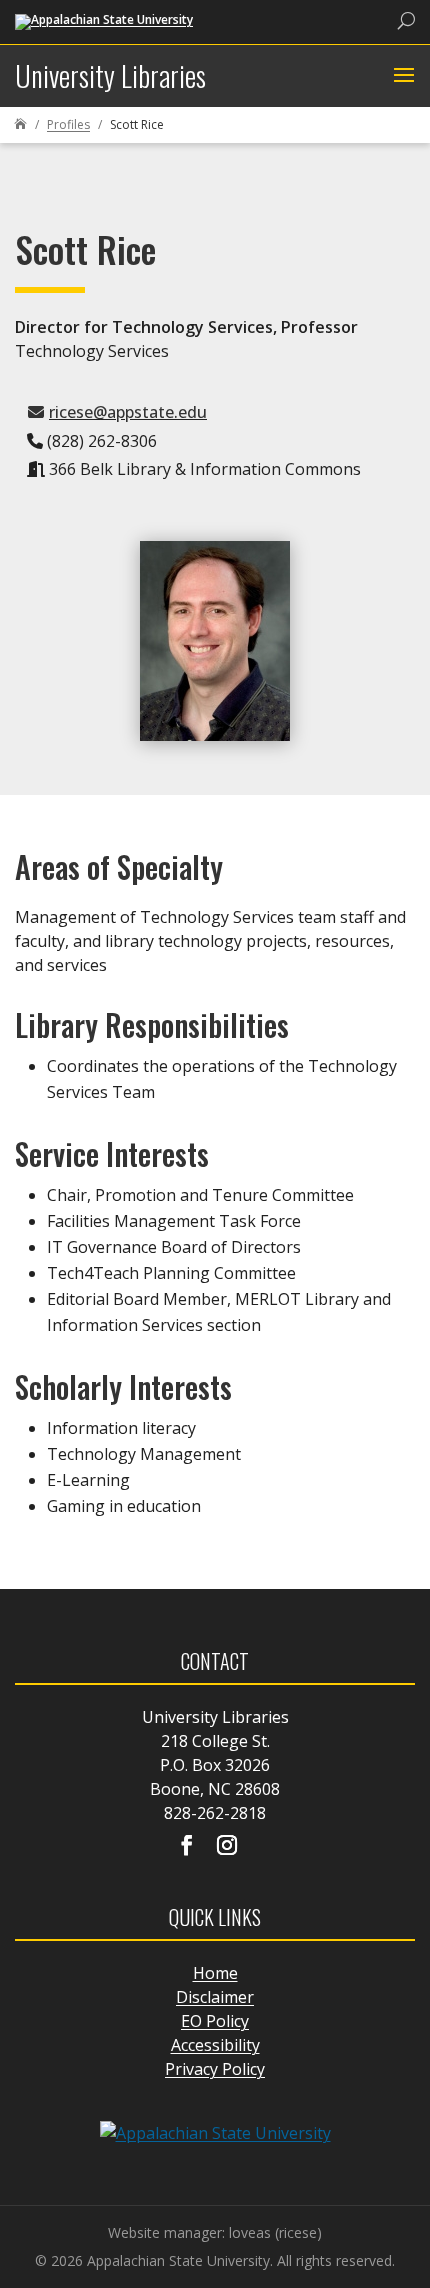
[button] (401, 76)
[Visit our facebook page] (187, 1847)
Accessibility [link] (215, 2045)
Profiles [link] (68, 124)
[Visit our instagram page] (227, 1847)
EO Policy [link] (215, 2021)
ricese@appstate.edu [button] (128, 412)
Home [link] (215, 1973)
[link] (104, 20)
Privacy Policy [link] (215, 2069)
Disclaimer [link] (215, 1997)
